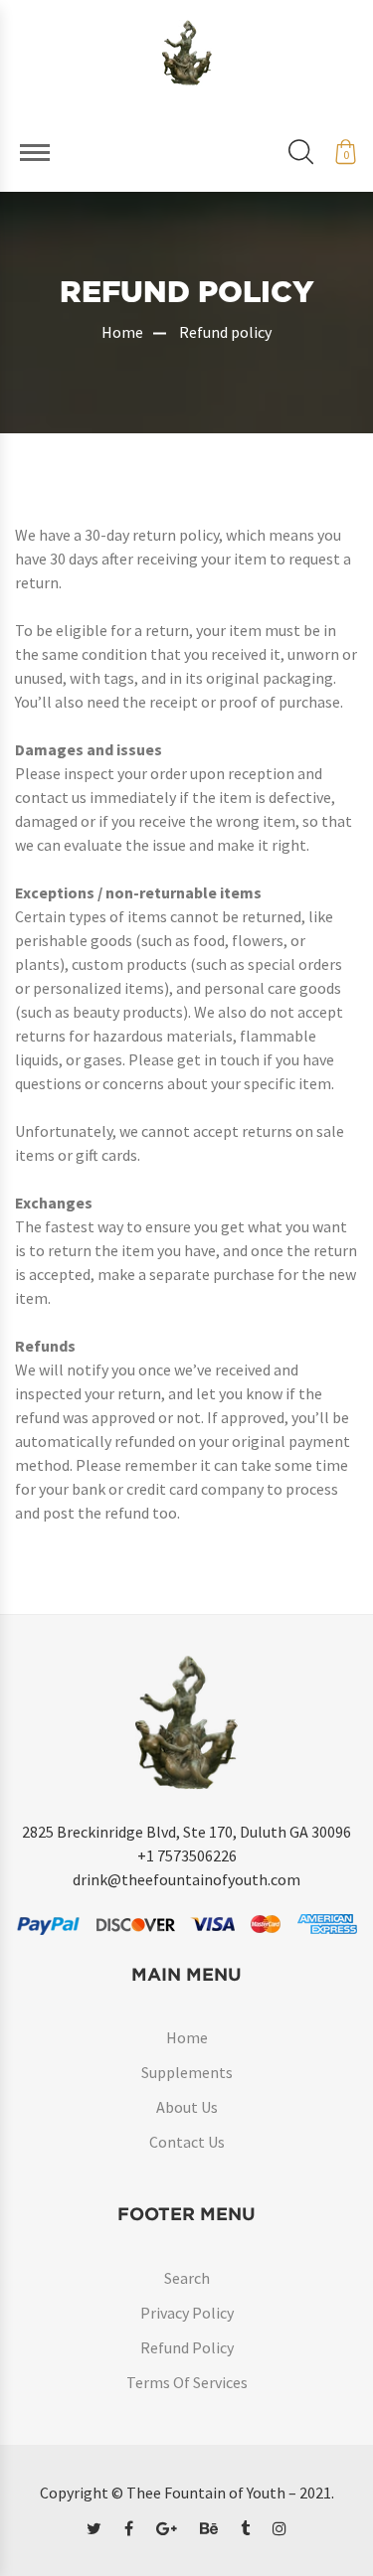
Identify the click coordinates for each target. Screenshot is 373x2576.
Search (187, 2278)
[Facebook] (129, 2528)
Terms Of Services (187, 2382)
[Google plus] (167, 2528)
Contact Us (187, 2142)
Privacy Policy (187, 2313)
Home (122, 331)
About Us (187, 2107)
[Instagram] (280, 2528)
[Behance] (209, 2528)
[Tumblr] (245, 2528)
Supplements (187, 2072)
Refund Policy (187, 2347)
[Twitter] (94, 2528)
